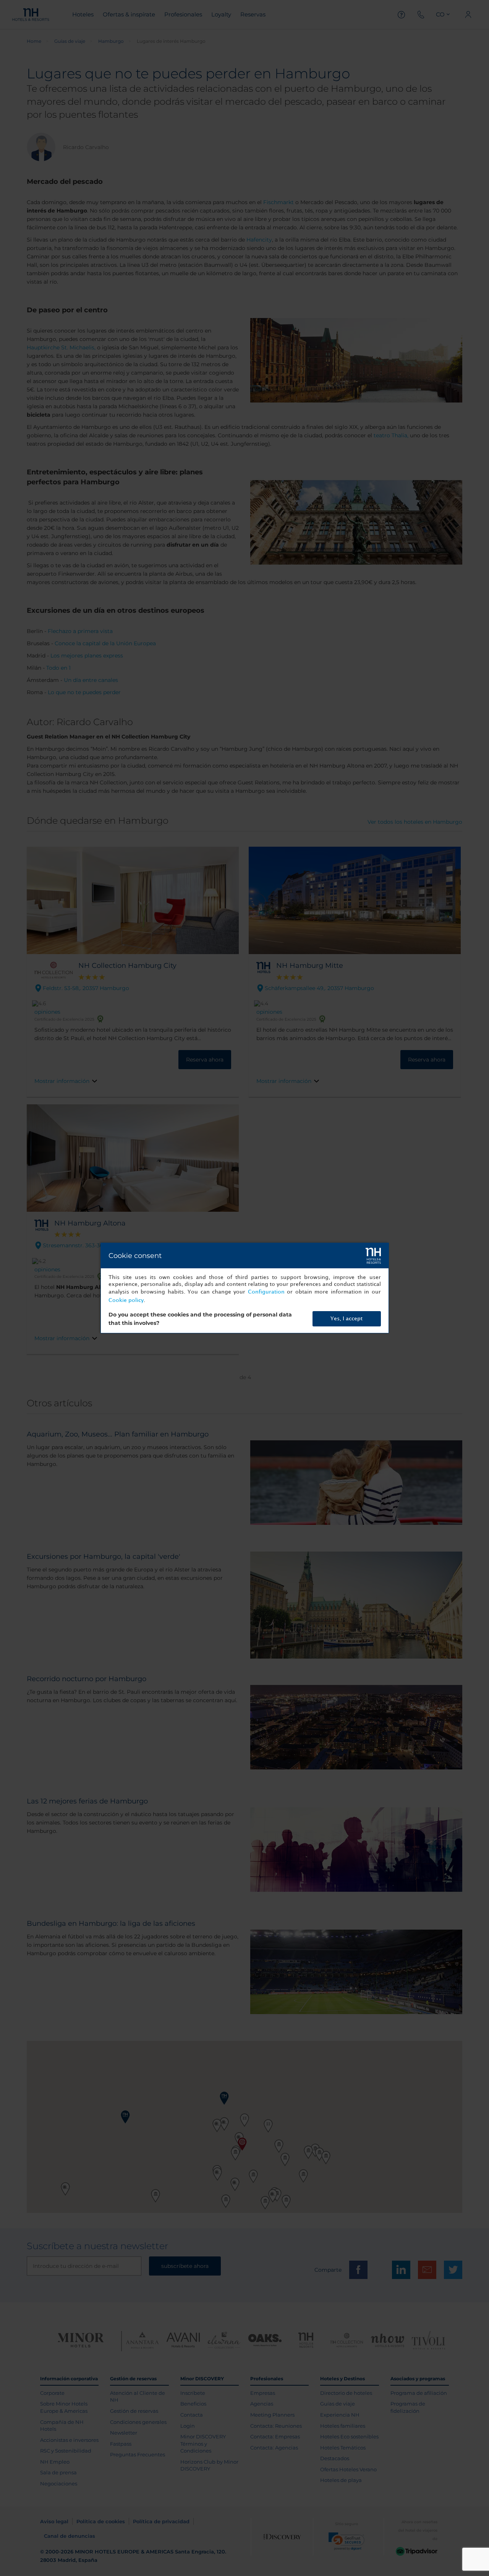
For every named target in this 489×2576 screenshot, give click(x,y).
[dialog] (245, 1288)
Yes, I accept (347, 1319)
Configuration (266, 1292)
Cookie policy (126, 1300)
